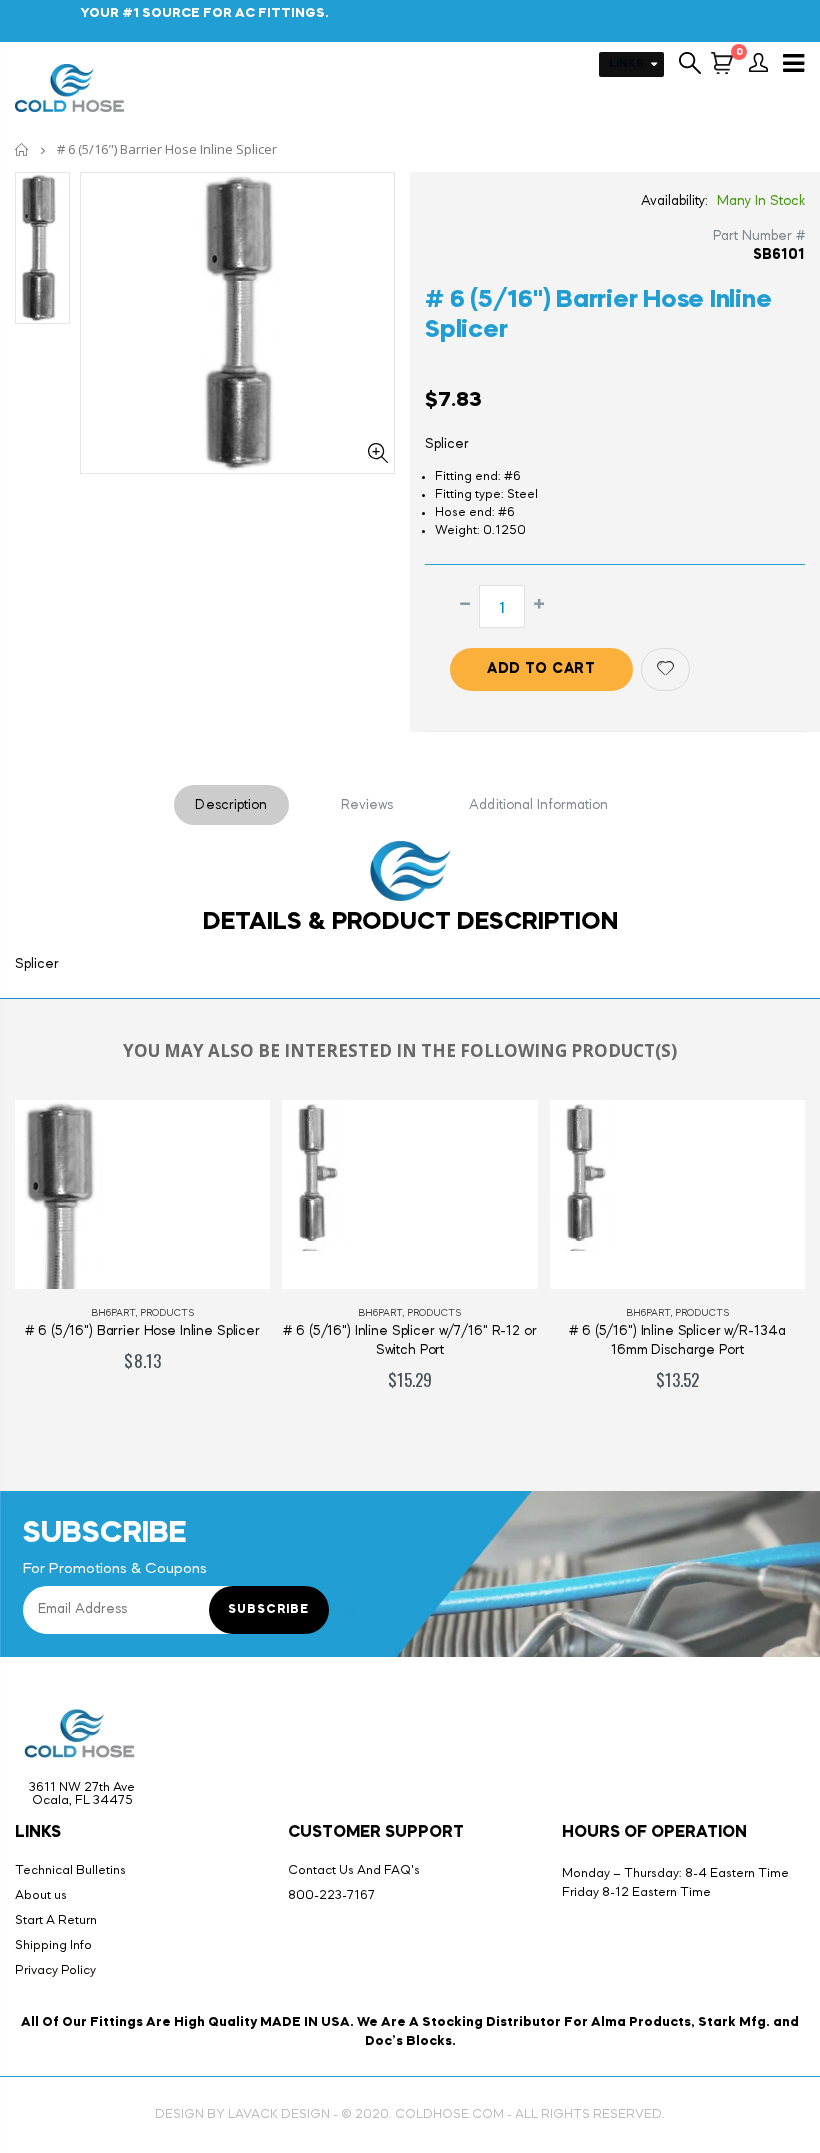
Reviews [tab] (367, 805)
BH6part (113, 1313)
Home (22, 149)
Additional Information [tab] (538, 805)
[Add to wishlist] (665, 669)
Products (167, 1313)
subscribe (268, 1610)
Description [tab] (231, 805)
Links (626, 64)
